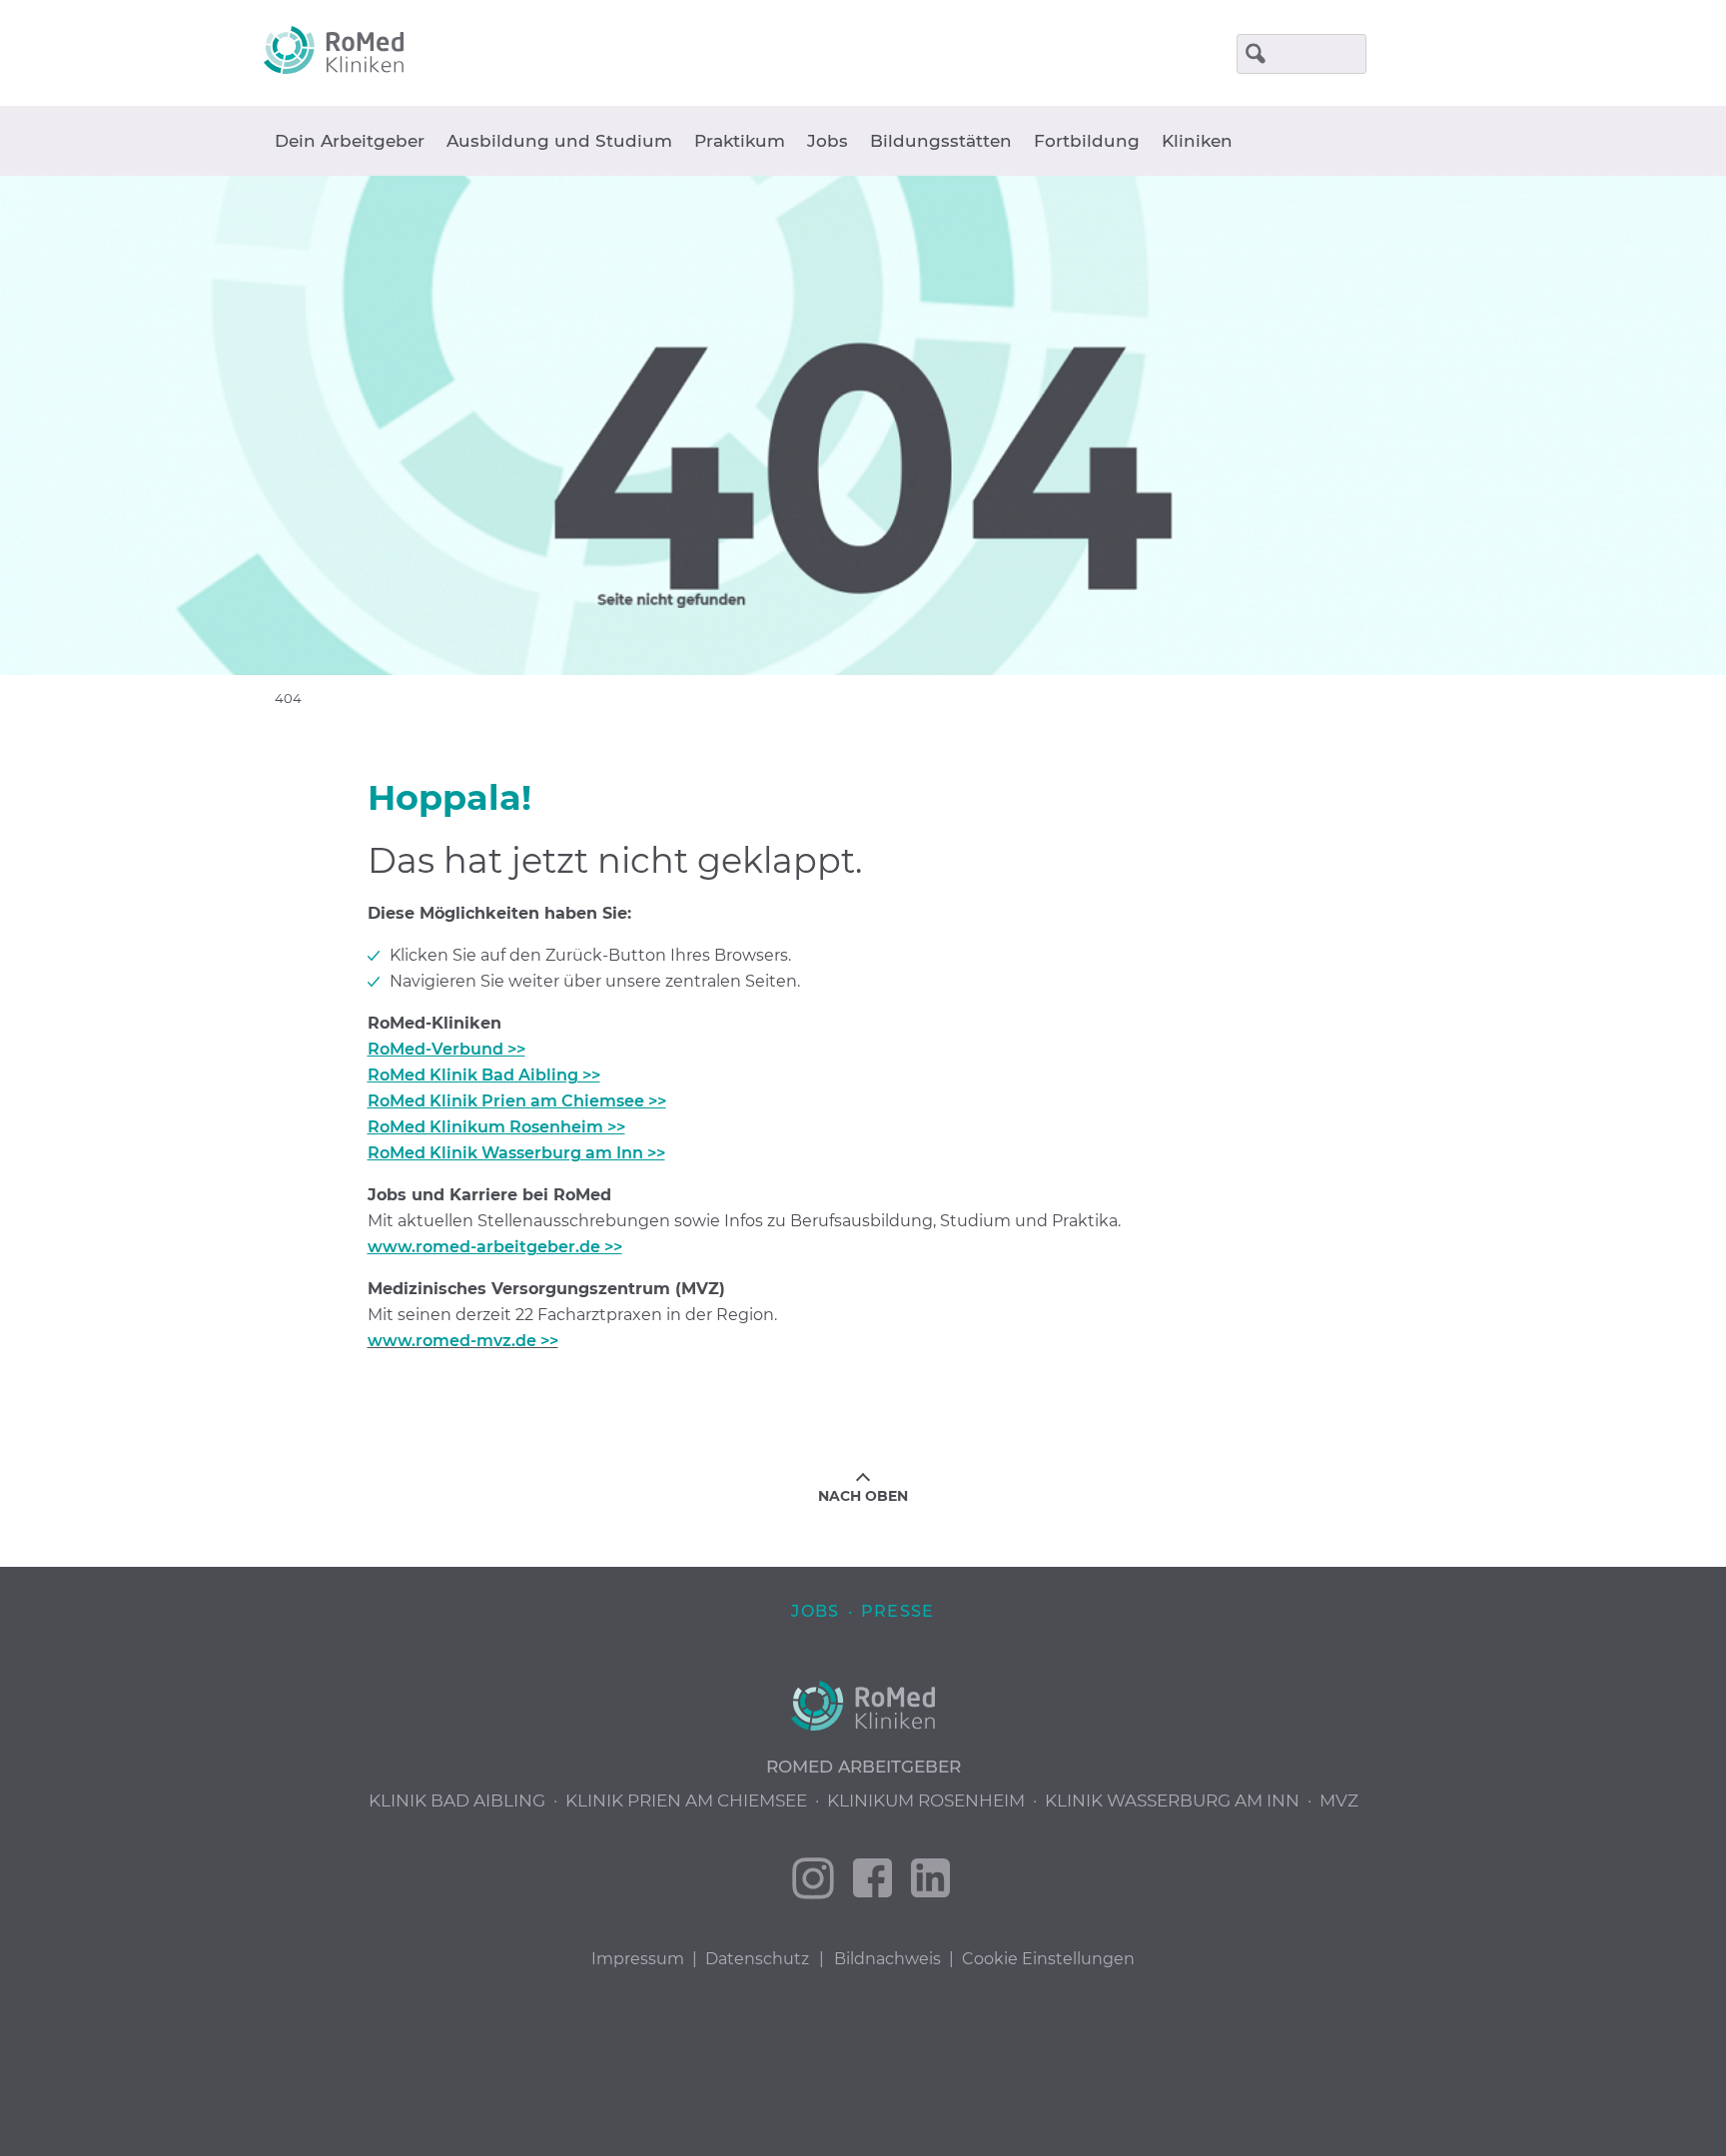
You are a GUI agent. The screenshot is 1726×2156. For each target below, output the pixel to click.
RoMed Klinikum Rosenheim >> (496, 1127)
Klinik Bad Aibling (457, 1800)
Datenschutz (757, 1959)
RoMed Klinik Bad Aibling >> (484, 1075)
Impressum (638, 1959)
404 (288, 698)
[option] (863, 425)
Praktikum (740, 141)
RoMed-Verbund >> (446, 1049)
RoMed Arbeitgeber (863, 1767)
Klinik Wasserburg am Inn (1172, 1800)
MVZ (1339, 1800)
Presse (898, 1611)
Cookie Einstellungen (1048, 1959)
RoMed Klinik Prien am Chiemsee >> (517, 1101)
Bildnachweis (887, 1959)
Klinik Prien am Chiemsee (686, 1800)
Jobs (828, 141)
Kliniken (1197, 141)
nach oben (863, 1496)
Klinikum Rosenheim (926, 1800)
